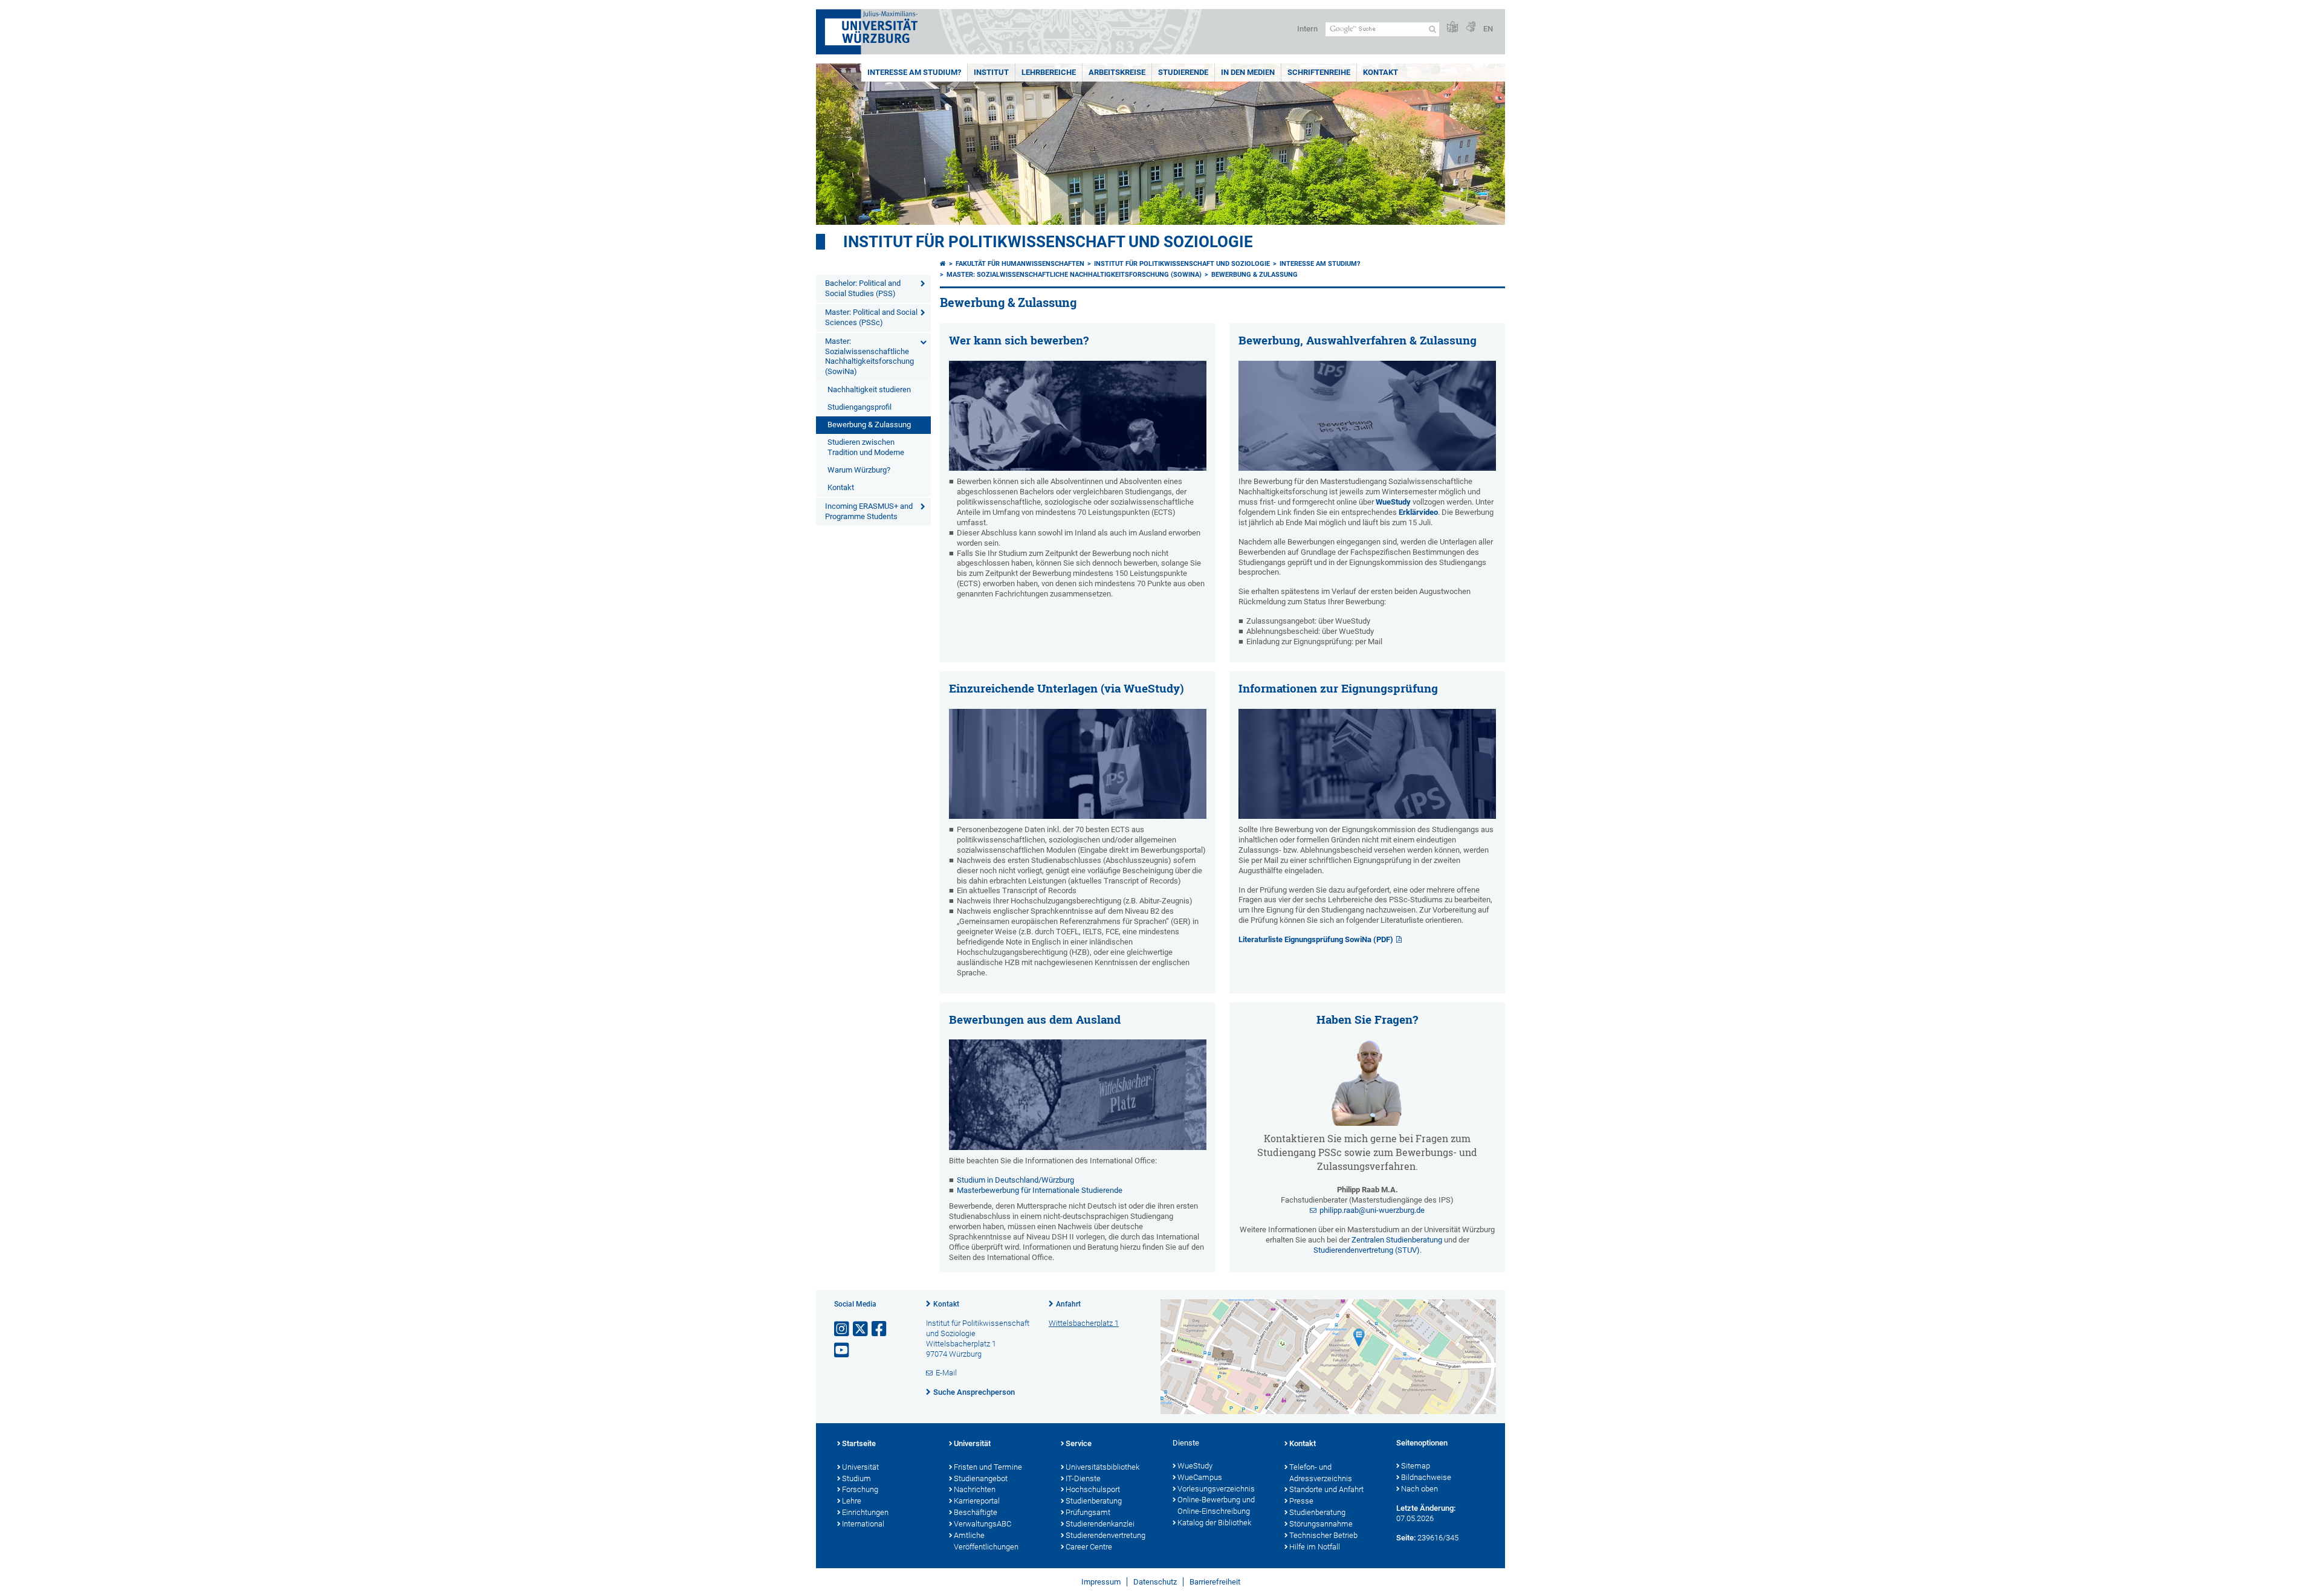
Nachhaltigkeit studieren (869, 389)
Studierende (1183, 72)
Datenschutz (1155, 1582)
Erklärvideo (1418, 512)
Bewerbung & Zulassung (869, 425)
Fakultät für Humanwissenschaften (1020, 264)
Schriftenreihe (1319, 72)
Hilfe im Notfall (1315, 1547)
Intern (1307, 29)
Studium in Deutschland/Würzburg (1015, 1180)
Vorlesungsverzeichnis (1216, 1489)
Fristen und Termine (988, 1467)
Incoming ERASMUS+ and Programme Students (869, 511)
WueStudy (1394, 502)
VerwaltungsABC (982, 1524)
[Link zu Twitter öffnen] (861, 1329)
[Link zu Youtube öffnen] (843, 1350)
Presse (1301, 1501)
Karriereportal (977, 1501)
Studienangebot (981, 1478)
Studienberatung (1094, 1501)
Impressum (1101, 1582)
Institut (991, 72)
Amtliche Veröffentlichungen (986, 1541)
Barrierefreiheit (1215, 1582)
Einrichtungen (865, 1512)
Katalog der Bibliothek (1214, 1523)
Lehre (852, 1501)
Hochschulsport (1093, 1489)
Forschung (860, 1489)
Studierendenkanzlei (1100, 1524)
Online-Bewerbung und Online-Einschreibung (1216, 1505)
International (863, 1524)
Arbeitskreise (1117, 72)
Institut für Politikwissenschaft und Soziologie (1048, 242)
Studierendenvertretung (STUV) (1367, 1250)
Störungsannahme (1321, 1524)
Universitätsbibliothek (1102, 1467)
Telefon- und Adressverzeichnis (1321, 1473)
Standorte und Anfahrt (1326, 1489)
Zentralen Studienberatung (1397, 1240)
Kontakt (1381, 72)
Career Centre (1089, 1547)
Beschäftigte (976, 1512)
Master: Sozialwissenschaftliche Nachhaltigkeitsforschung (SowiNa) (869, 357)
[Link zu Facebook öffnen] (880, 1329)
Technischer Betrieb (1323, 1535)
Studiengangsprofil (859, 407)
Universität (860, 1467)
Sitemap (1416, 1466)
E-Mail (946, 1373)
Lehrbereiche (1049, 72)
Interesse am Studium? (914, 72)
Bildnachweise (1426, 1477)
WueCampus (1200, 1477)
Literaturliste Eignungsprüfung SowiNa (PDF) (1316, 939)
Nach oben (1419, 1489)
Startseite (859, 1443)
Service (1079, 1443)
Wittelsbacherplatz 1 (1084, 1323)
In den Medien (1248, 72)
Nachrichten (975, 1489)
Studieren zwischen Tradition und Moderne (866, 447)
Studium (856, 1478)
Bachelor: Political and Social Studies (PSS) (863, 288)
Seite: (1406, 1538)
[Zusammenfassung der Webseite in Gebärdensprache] (1471, 27)
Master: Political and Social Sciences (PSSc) (871, 317)
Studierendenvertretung (1105, 1535)
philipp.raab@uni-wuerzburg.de (1372, 1210)
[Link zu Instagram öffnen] (843, 1329)
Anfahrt (1068, 1304)
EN (1488, 29)
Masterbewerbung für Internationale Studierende (1040, 1190)
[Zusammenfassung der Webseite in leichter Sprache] (1452, 27)
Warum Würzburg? (859, 470)
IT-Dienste (1083, 1478)
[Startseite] (943, 264)
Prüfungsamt (1088, 1512)
